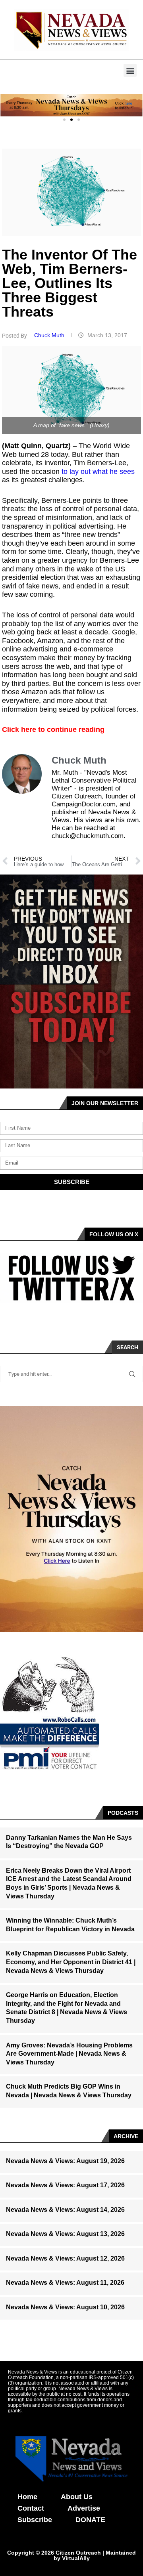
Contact (31, 2508)
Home (27, 2497)
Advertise (84, 2508)
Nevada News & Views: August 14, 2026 (65, 2210)
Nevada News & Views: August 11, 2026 (65, 2283)
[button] (130, 70)
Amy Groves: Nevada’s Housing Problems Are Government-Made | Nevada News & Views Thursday (69, 2054)
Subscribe (35, 2520)
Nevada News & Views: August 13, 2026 (65, 2234)
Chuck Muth (50, 335)
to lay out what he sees (98, 472)
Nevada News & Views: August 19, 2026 (65, 2161)
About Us (77, 2497)
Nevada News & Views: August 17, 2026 (65, 2185)
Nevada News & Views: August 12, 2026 (65, 2258)
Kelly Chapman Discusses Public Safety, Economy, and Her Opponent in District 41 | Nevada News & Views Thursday (71, 1962)
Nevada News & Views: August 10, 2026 (65, 2307)
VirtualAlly (76, 2558)
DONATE (90, 2520)
